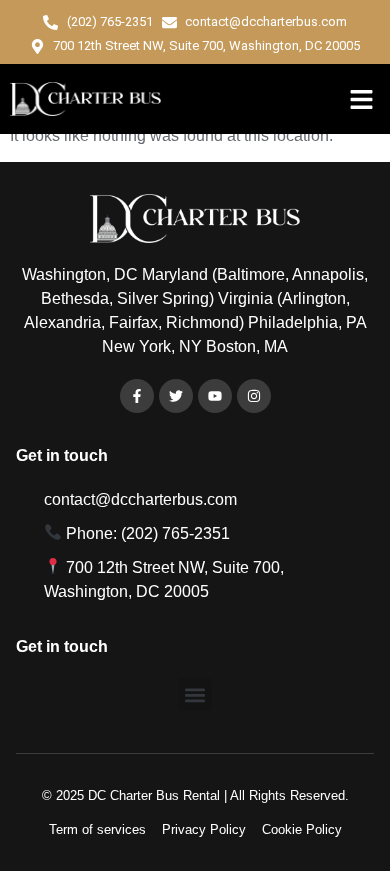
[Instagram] (254, 396)
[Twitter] (176, 396)
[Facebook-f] (137, 396)
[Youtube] (215, 396)
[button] (362, 99)
